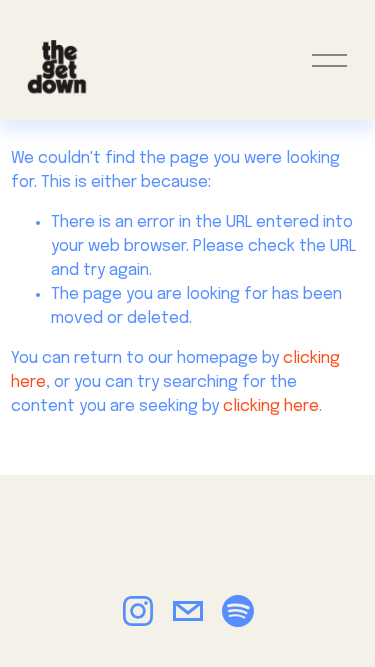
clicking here (271, 406)
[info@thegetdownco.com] (188, 611)
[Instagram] (138, 611)
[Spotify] (238, 611)
